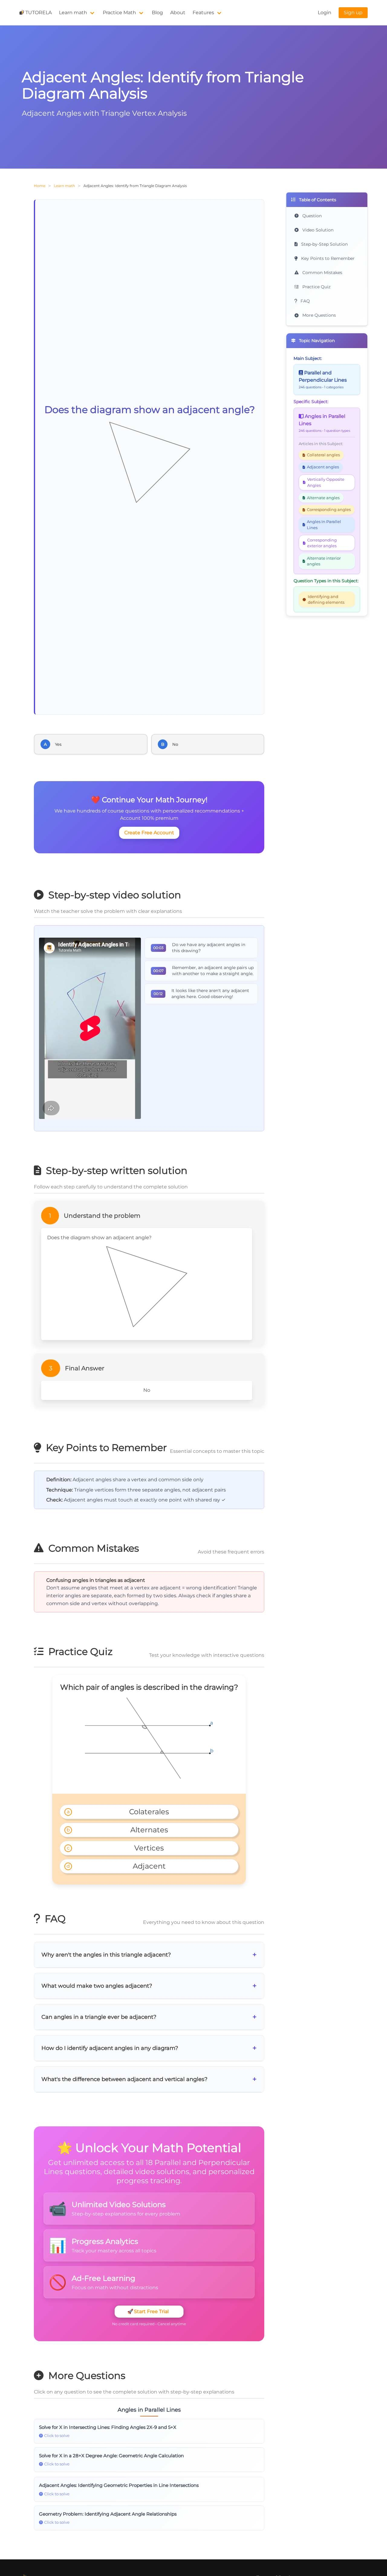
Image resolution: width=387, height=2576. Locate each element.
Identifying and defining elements (326, 600)
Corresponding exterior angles (322, 543)
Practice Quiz (316, 287)
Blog (157, 13)
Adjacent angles (323, 467)
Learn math (73, 13)
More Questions (319, 315)
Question (311, 216)
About (178, 13)
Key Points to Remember (327, 258)
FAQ (305, 301)
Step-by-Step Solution (324, 244)
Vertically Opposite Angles (326, 482)
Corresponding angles (329, 510)
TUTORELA (39, 13)
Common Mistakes (322, 273)
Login (325, 13)
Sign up (353, 13)
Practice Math (119, 13)
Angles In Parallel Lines (324, 525)
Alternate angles (323, 498)
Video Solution (317, 230)
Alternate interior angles (324, 561)
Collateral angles (323, 455)
